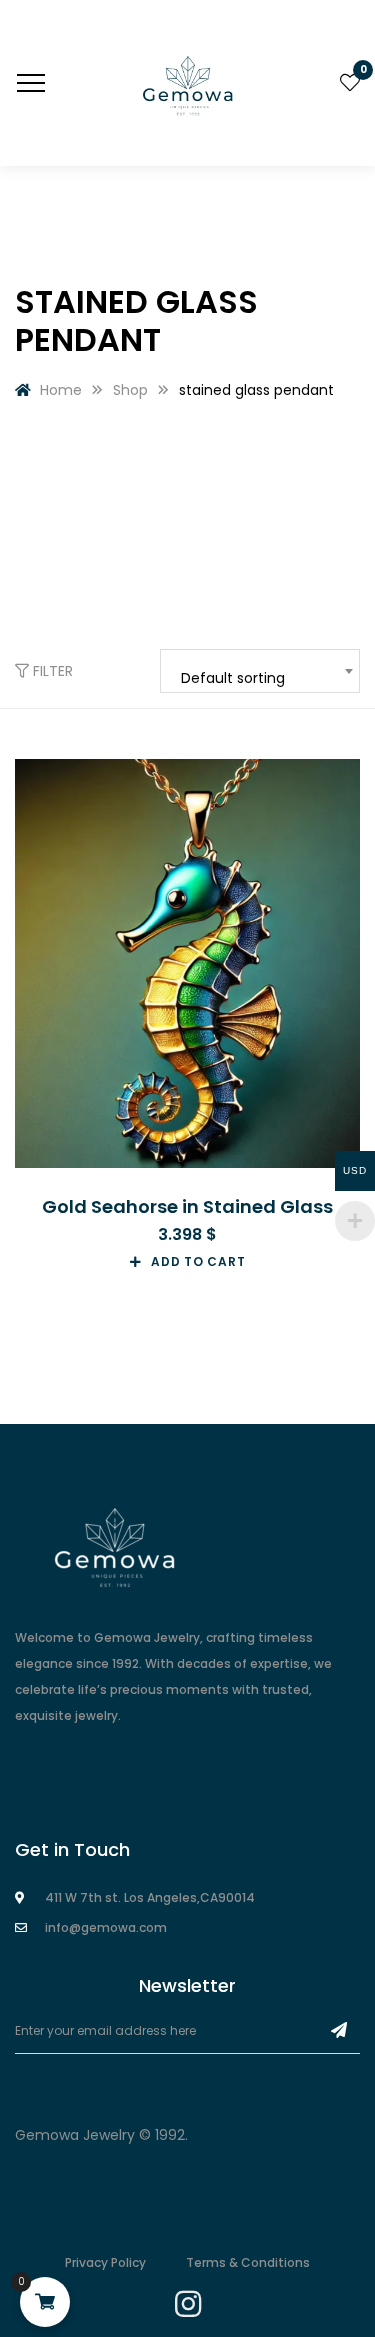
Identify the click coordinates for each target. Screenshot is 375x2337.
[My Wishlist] (350, 83)
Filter (51, 671)
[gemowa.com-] (188, 83)
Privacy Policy (105, 2262)
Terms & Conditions (248, 2262)
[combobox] (260, 671)
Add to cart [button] (198, 1262)
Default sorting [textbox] (233, 678)
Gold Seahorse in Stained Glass (187, 1206)
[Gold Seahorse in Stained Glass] (187, 963)
